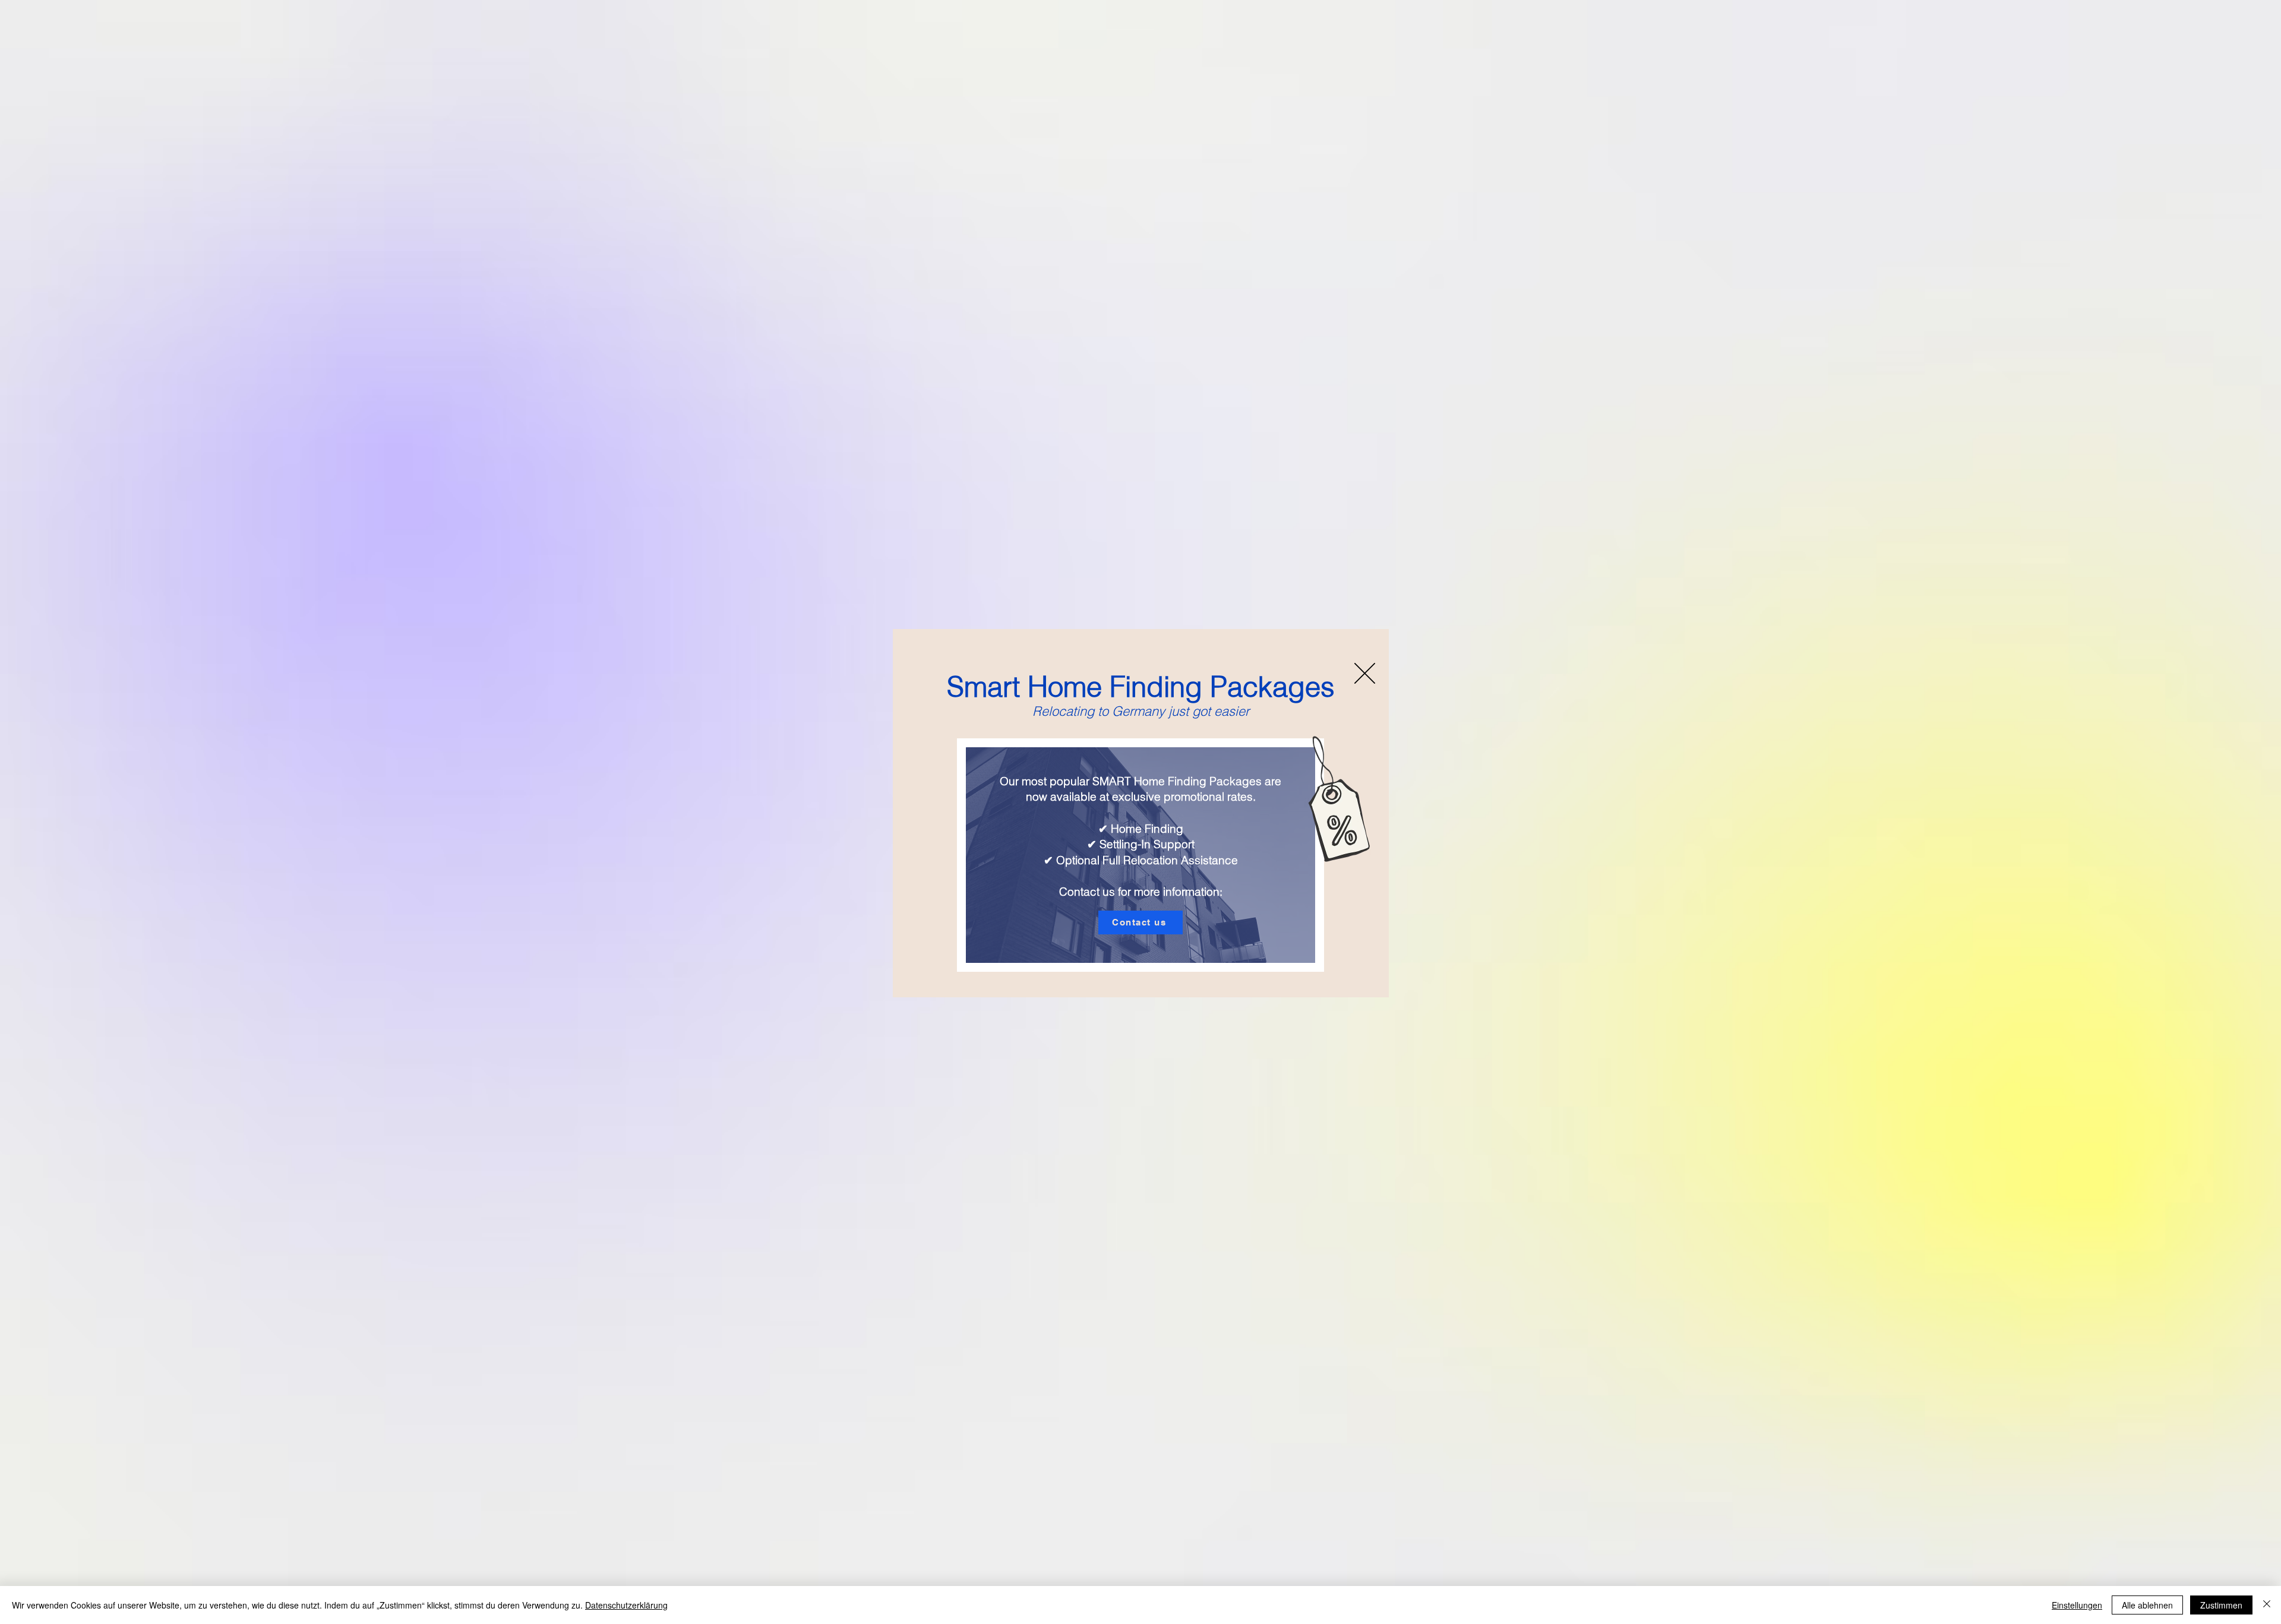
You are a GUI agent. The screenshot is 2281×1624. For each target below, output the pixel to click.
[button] (1365, 673)
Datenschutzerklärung (626, 1605)
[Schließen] (2267, 1605)
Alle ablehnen (2147, 1605)
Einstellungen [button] (2077, 1605)
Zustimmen (2221, 1605)
